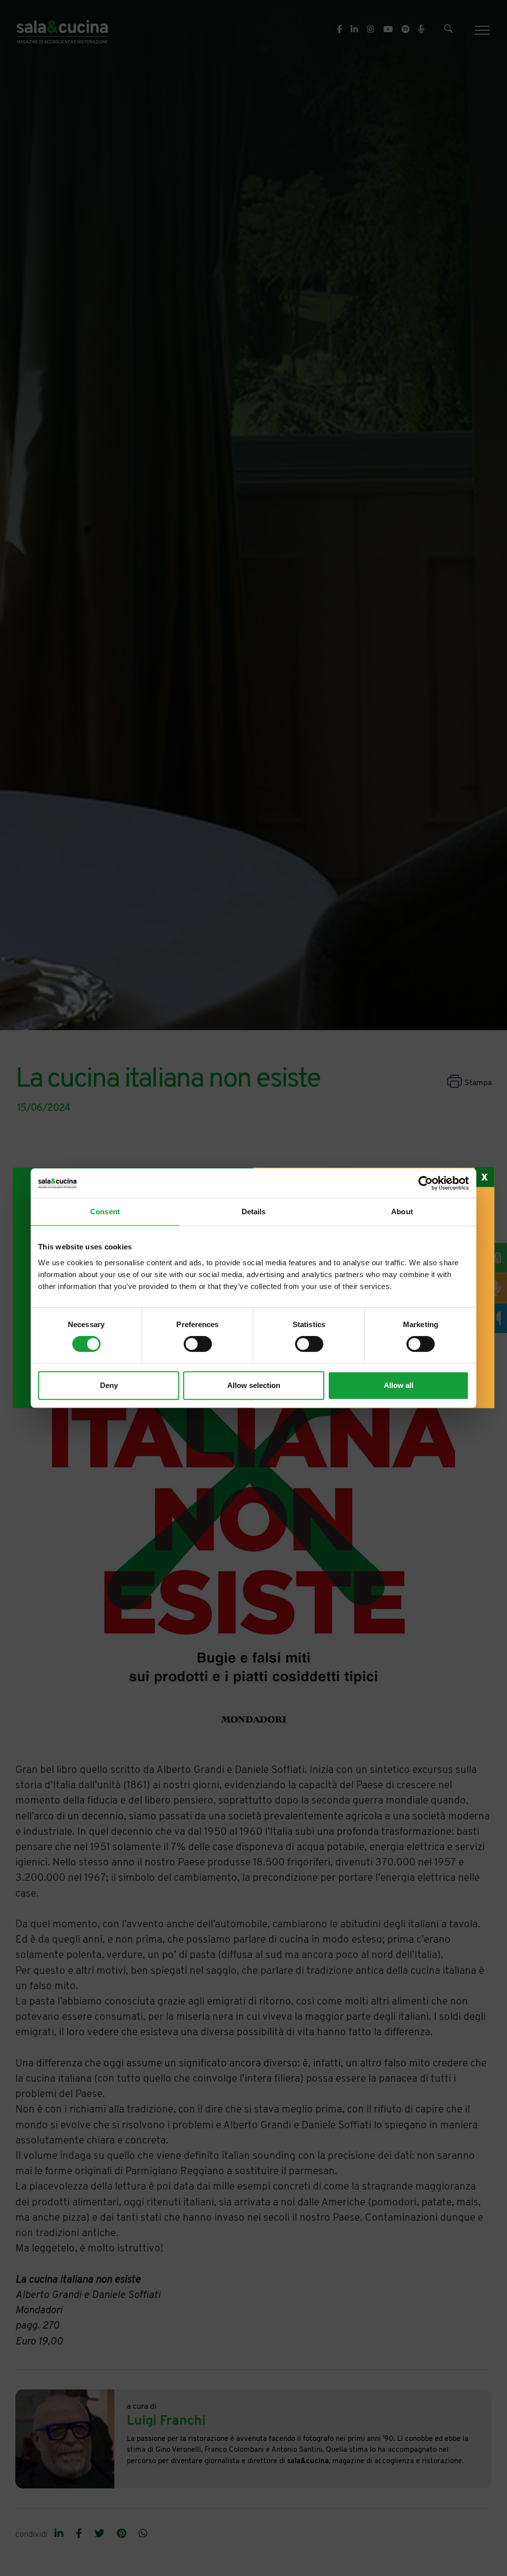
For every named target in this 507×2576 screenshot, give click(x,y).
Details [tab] (254, 1212)
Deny (109, 1385)
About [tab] (402, 1212)
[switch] (198, 1344)
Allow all (399, 1385)
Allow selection (254, 1385)
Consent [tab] (105, 1212)
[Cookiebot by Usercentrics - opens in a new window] (426, 1183)
